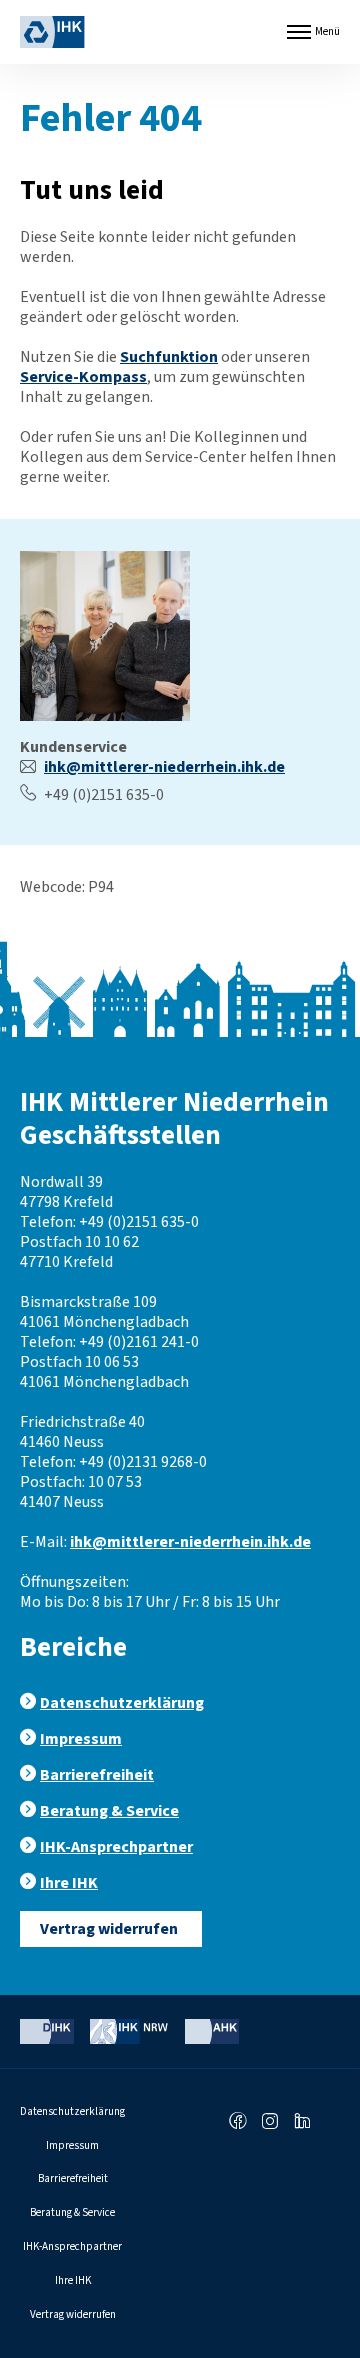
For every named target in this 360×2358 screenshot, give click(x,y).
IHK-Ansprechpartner (116, 1847)
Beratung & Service (109, 1811)
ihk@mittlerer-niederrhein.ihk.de (164, 767)
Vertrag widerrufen (109, 1929)
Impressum (81, 1739)
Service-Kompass (83, 377)
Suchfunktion (169, 357)
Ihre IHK (69, 1883)
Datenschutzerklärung (122, 1703)
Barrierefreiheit (97, 1775)
